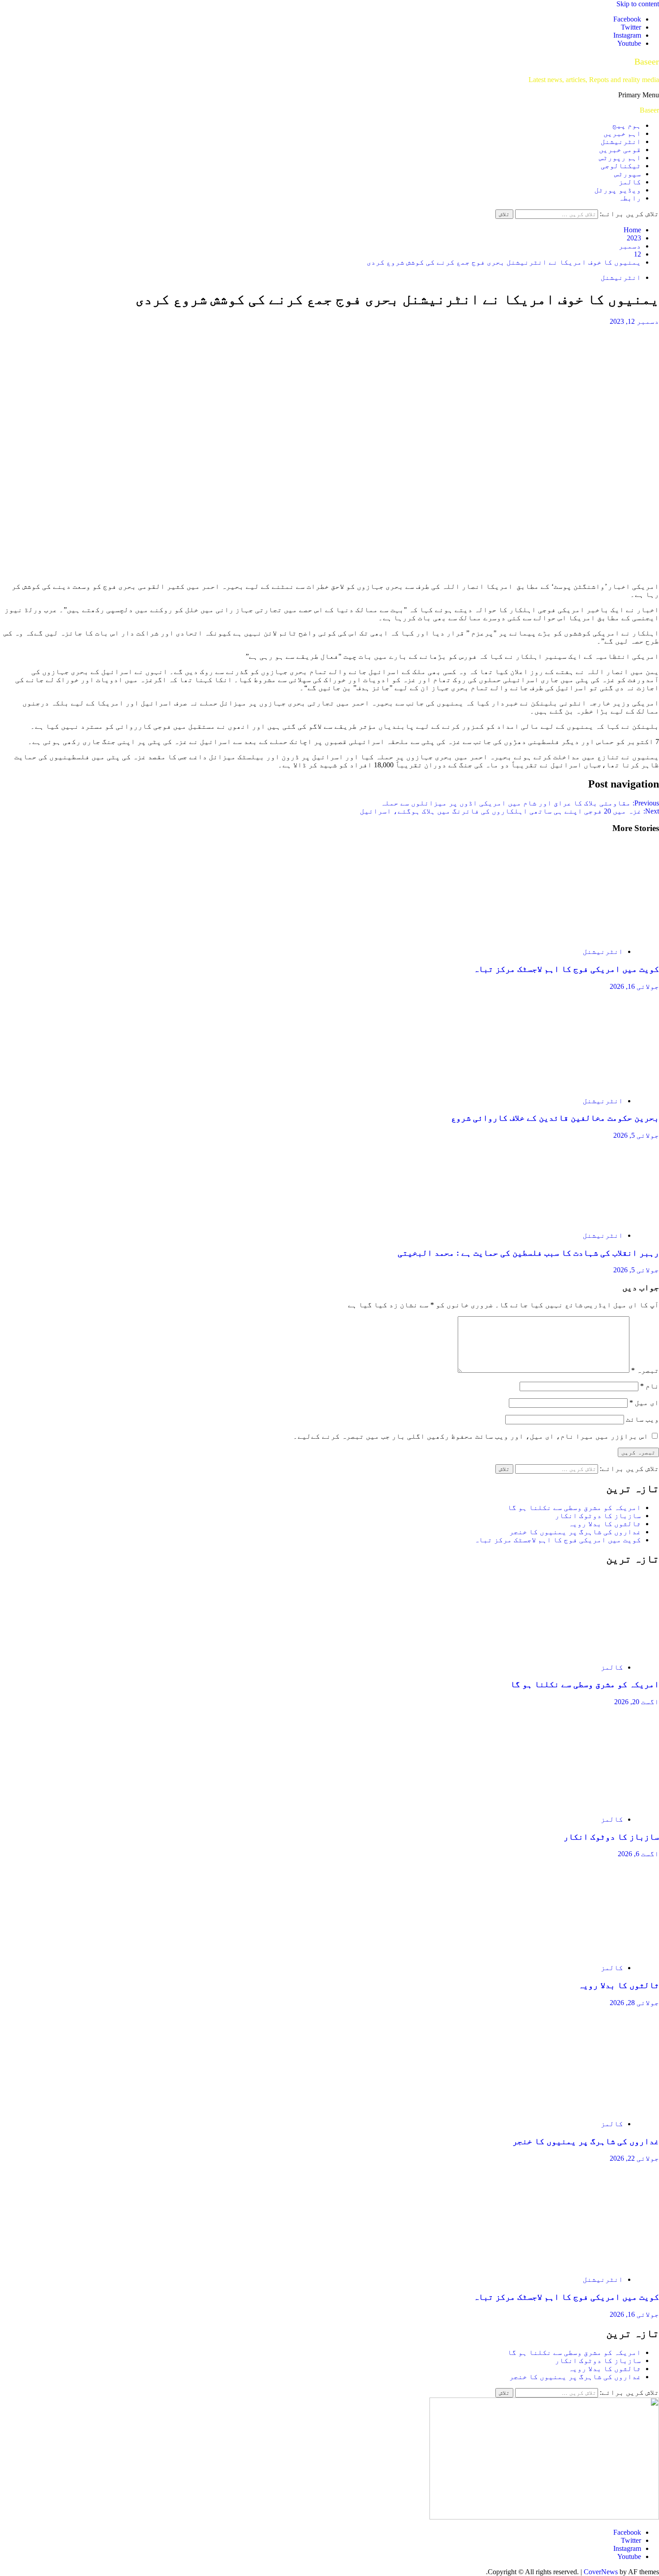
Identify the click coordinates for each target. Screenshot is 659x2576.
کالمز (630, 182)
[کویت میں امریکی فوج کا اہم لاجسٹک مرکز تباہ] (574, 936)
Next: (509, 811)
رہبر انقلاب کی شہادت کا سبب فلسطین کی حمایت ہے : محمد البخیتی (528, 1253)
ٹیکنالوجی (621, 166)
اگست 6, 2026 (638, 1854)
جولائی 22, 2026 (634, 2158)
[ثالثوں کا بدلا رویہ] (574, 1952)
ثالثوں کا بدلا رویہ (605, 1524)
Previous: (520, 803)
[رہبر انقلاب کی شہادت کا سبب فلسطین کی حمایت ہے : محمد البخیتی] (574, 1220)
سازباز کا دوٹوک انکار (598, 1516)
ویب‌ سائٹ (642, 1419)
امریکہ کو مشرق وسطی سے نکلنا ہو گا (574, 1508)
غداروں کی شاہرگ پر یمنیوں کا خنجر (575, 1532)
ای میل (644, 1403)
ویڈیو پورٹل (618, 190)
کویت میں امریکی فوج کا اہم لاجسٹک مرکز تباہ (566, 969)
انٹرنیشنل (621, 141)
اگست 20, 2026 (637, 1702)
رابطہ (630, 198)
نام (650, 1386)
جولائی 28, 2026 (634, 2003)
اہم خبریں (622, 133)
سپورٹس (628, 174)
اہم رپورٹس (620, 158)
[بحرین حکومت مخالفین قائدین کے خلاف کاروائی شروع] (574, 1086)
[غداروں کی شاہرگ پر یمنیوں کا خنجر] (574, 2108)
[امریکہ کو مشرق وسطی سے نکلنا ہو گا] (574, 1652)
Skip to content (638, 4)
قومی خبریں (620, 150)
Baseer (647, 61)
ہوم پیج (627, 125)
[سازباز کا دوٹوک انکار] (574, 1804)
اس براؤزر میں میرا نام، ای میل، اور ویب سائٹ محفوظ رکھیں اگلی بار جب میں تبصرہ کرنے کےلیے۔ (471, 1436)
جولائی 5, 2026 (636, 1135)
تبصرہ (645, 1370)
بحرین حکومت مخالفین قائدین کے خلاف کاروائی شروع (555, 1118)
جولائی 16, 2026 (634, 986)
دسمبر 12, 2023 (634, 321)
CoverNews (601, 2572)
